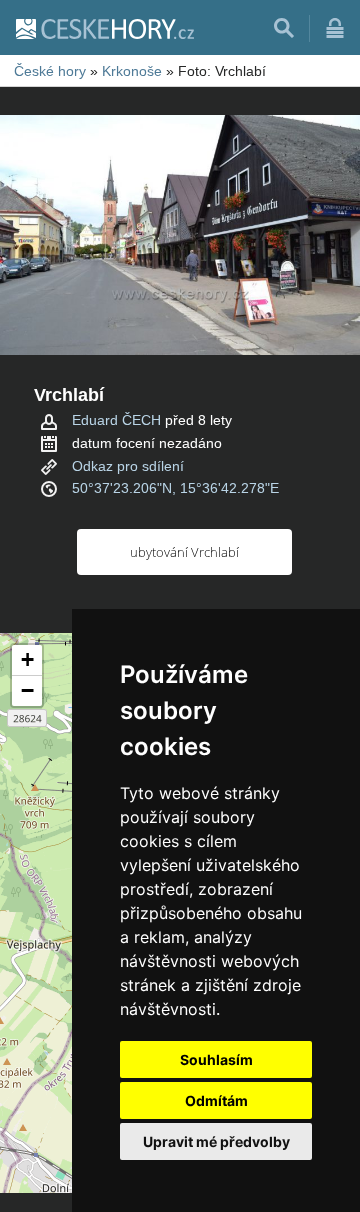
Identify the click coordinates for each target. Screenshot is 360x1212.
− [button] (27, 690)
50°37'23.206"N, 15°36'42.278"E (175, 488)
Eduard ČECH (116, 420)
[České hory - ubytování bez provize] (104, 28)
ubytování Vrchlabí (184, 552)
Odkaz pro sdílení (128, 466)
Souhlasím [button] (216, 1059)
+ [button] (27, 659)
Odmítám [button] (216, 1100)
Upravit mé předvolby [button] (216, 1141)
